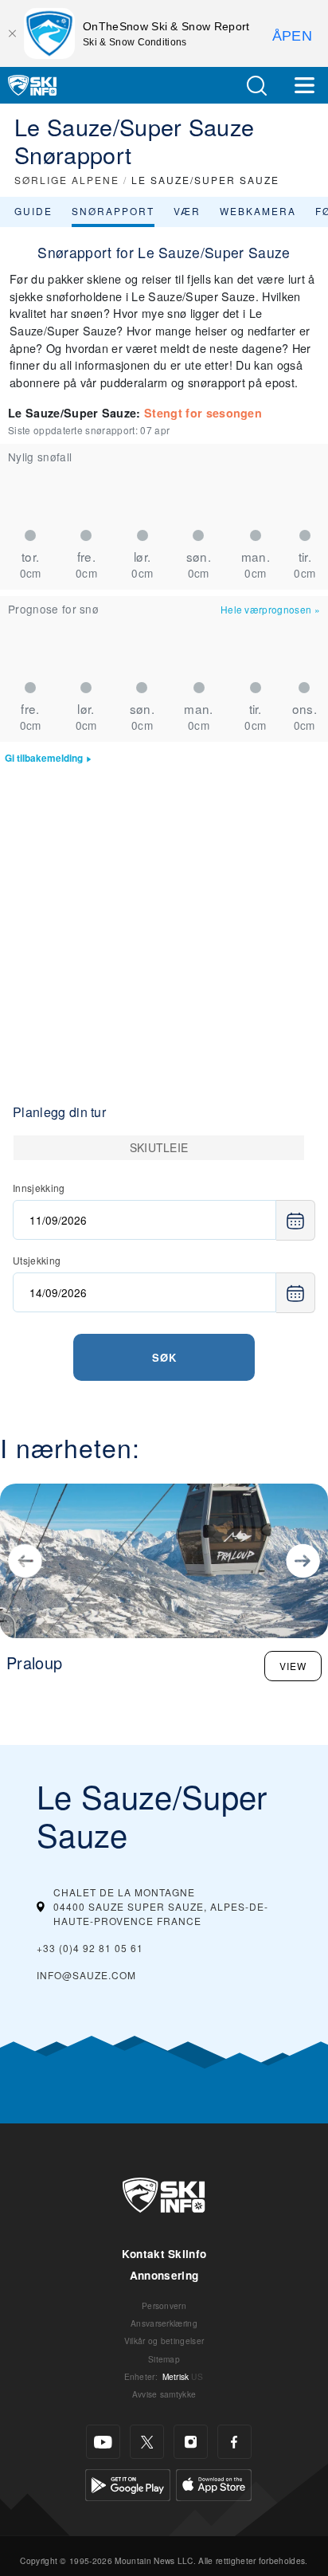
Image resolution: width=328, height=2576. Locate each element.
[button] (256, 86)
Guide (33, 211)
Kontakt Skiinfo (164, 2254)
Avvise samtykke (164, 2394)
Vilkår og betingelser (164, 2341)
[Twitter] (147, 2442)
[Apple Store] (214, 2483)
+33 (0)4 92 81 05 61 (90, 1948)
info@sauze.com (86, 1975)
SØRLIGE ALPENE (67, 180)
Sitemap (164, 2359)
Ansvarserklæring (164, 2323)
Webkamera (258, 211)
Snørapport (113, 211)
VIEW (293, 1666)
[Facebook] (234, 2442)
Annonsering (164, 2275)
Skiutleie (159, 1147)
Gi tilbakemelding (44, 758)
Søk (164, 1357)
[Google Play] (128, 2483)
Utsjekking (37, 1260)
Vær (187, 211)
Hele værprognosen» (270, 609)
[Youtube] (103, 2442)
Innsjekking (39, 1188)
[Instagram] (191, 2442)
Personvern (164, 2305)
